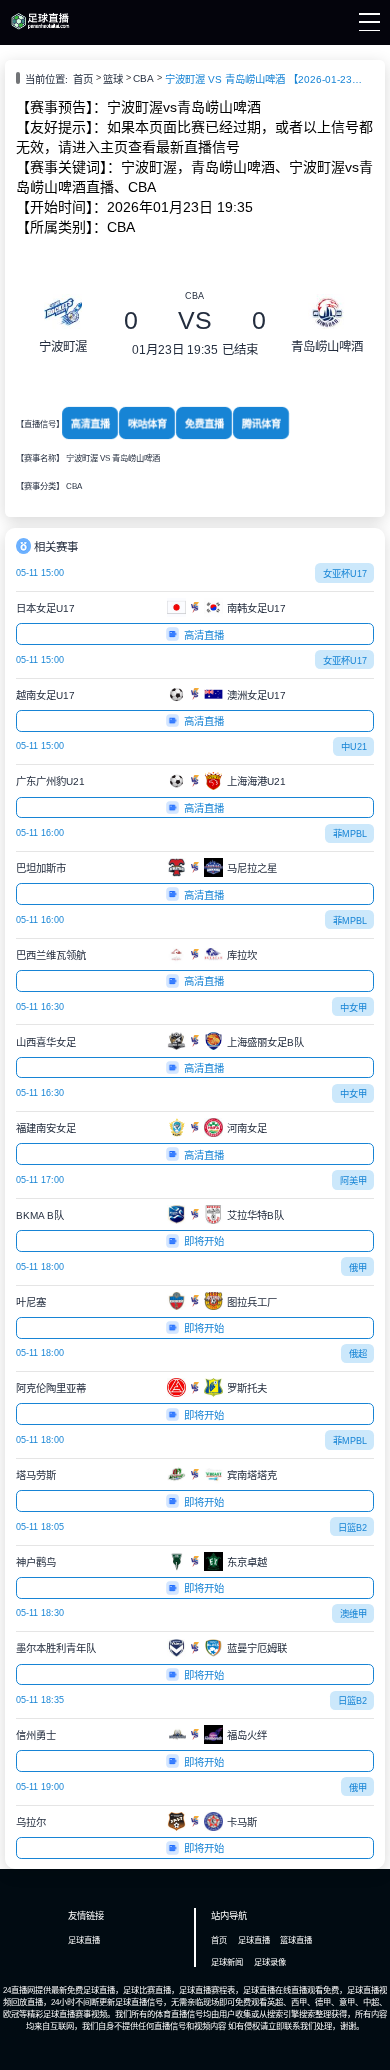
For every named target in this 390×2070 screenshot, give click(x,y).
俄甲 (358, 1268)
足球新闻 (227, 1962)
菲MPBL (350, 834)
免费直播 (204, 424)
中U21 (354, 747)
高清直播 (89, 424)
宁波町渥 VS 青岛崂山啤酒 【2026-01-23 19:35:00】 (265, 79)
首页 (83, 79)
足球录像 (270, 1962)
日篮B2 (352, 1528)
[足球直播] (39, 27)
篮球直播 (296, 1940)
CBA (143, 78)
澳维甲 (353, 1614)
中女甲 (353, 1008)
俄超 (358, 1354)
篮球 (113, 79)
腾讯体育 (261, 424)
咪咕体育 (146, 424)
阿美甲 (353, 1181)
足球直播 (84, 1940)
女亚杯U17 (345, 574)
